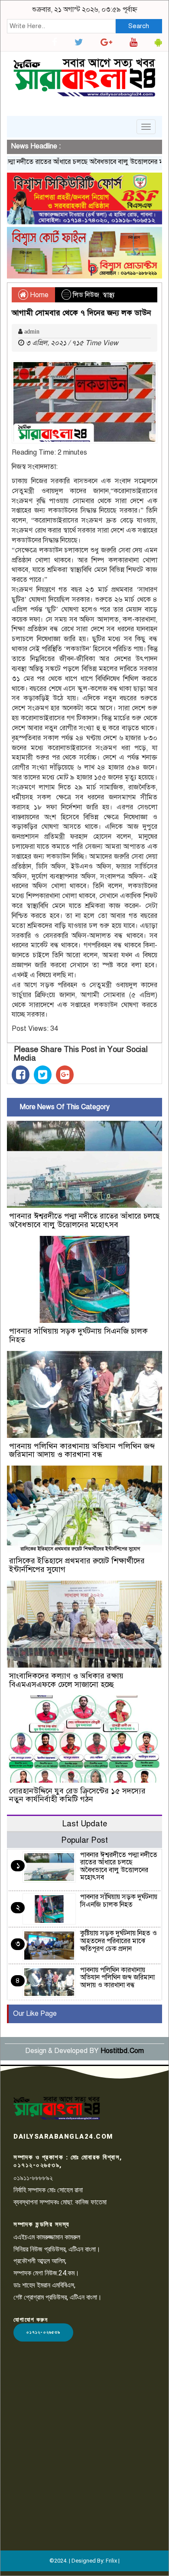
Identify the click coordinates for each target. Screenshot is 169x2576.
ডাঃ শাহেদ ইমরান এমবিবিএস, (44, 2285)
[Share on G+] (65, 1075)
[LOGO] (57, 2108)
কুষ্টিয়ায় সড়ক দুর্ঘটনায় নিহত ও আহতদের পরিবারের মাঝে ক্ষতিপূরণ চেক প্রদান (119, 1941)
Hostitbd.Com (122, 2051)
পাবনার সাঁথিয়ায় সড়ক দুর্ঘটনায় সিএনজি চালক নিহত (78, 1335)
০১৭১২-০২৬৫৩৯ (43, 2332)
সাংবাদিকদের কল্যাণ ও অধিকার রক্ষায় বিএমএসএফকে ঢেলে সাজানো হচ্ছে (66, 1680)
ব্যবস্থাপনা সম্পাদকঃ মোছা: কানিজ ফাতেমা (60, 2202)
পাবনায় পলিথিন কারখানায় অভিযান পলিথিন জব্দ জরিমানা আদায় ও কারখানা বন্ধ (82, 1450)
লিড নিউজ (86, 295)
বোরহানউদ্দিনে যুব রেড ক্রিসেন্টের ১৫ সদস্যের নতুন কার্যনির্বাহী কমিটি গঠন (77, 1795)
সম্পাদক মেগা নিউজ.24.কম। (46, 2273)
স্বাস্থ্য (109, 295)
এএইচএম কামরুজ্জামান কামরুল (47, 2237)
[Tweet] (43, 1075)
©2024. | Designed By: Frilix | (84, 2561)
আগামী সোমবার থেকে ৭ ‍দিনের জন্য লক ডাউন (81, 313)
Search (139, 26)
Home (38, 295)
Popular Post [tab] (84, 1840)
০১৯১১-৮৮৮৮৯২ (33, 2178)
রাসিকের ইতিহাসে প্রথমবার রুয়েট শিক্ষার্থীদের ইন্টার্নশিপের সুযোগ (77, 1565)
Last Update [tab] (85, 1824)
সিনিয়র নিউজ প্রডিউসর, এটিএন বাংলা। (57, 2249)
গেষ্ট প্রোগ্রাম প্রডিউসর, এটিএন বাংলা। (58, 2297)
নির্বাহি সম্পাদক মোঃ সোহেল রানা (48, 2190)
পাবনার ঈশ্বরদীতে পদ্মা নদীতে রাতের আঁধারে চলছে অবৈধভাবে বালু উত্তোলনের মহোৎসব (84, 1220)
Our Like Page (35, 2014)
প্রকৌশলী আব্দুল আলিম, (40, 2261)
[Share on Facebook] (21, 1075)
